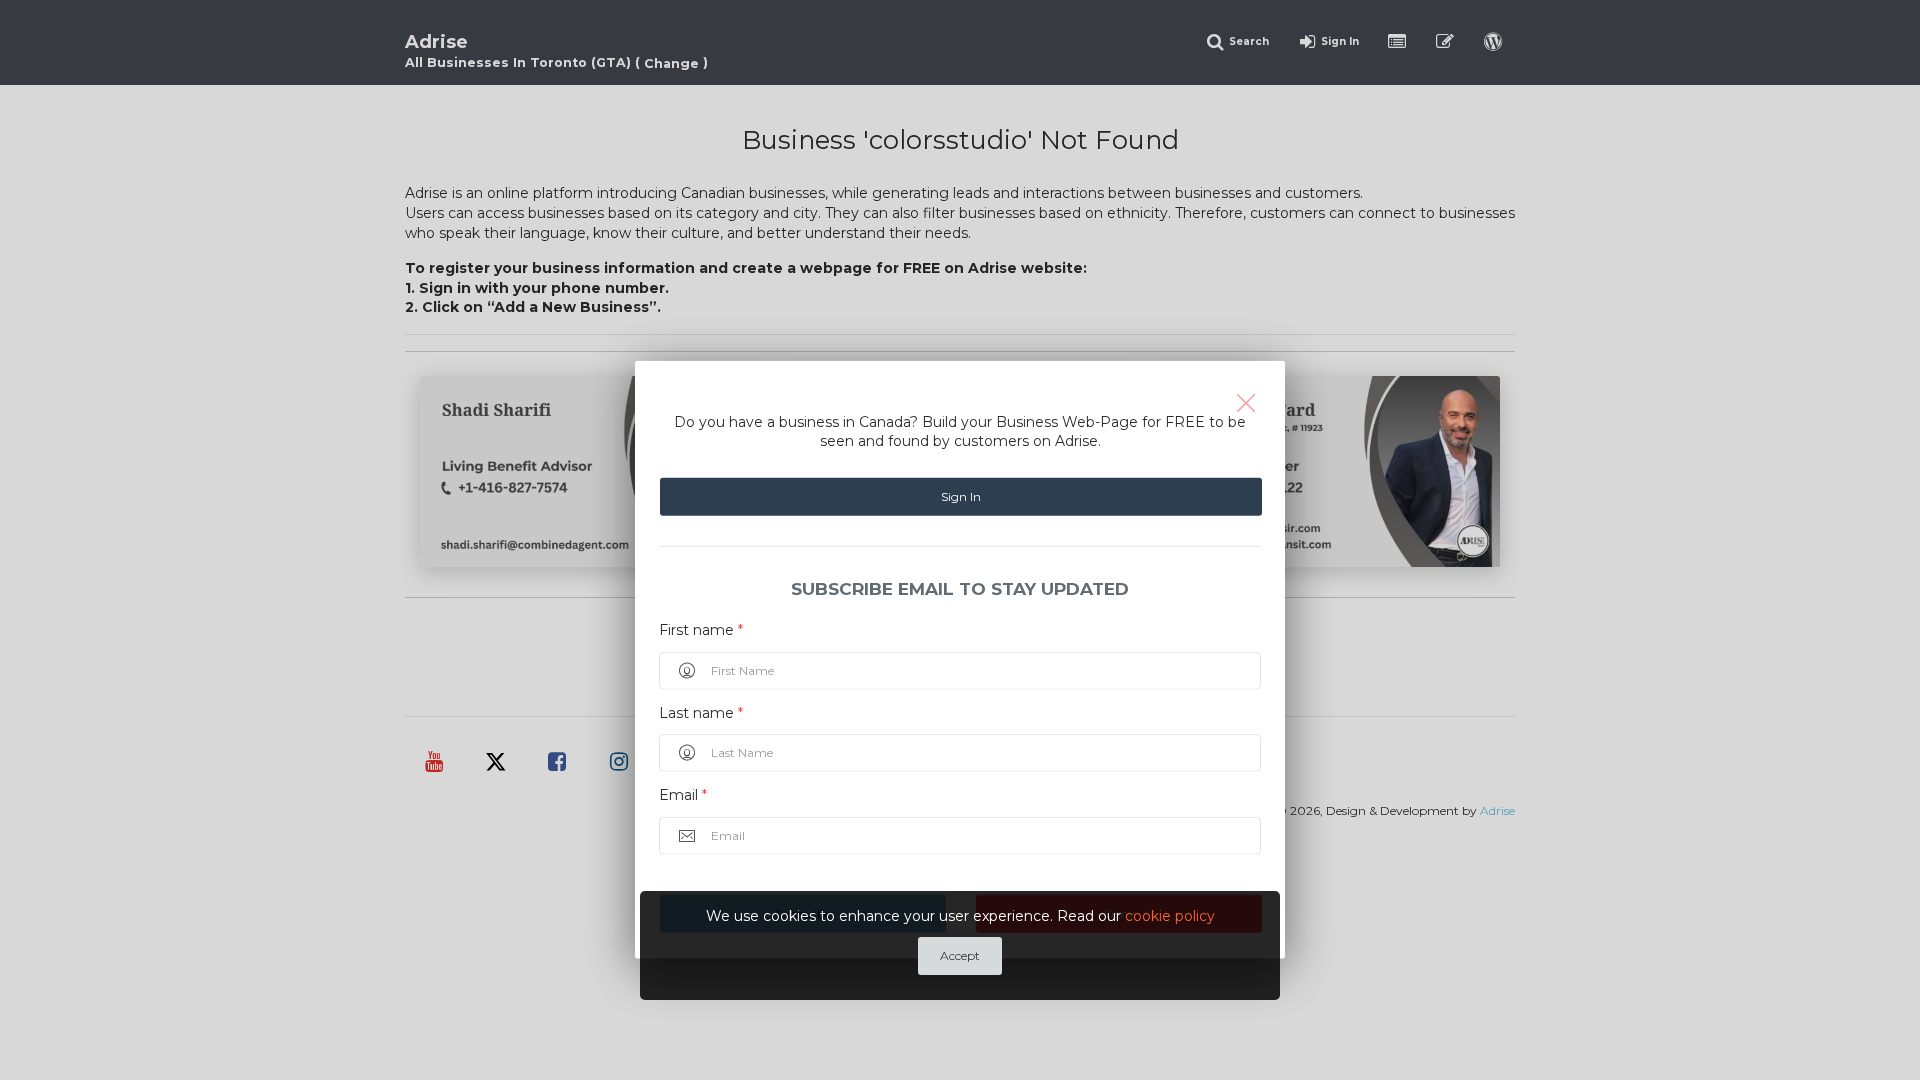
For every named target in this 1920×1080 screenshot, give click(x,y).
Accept (960, 955)
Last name (701, 712)
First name (701, 630)
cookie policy (1170, 916)
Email (683, 795)
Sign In (961, 496)
